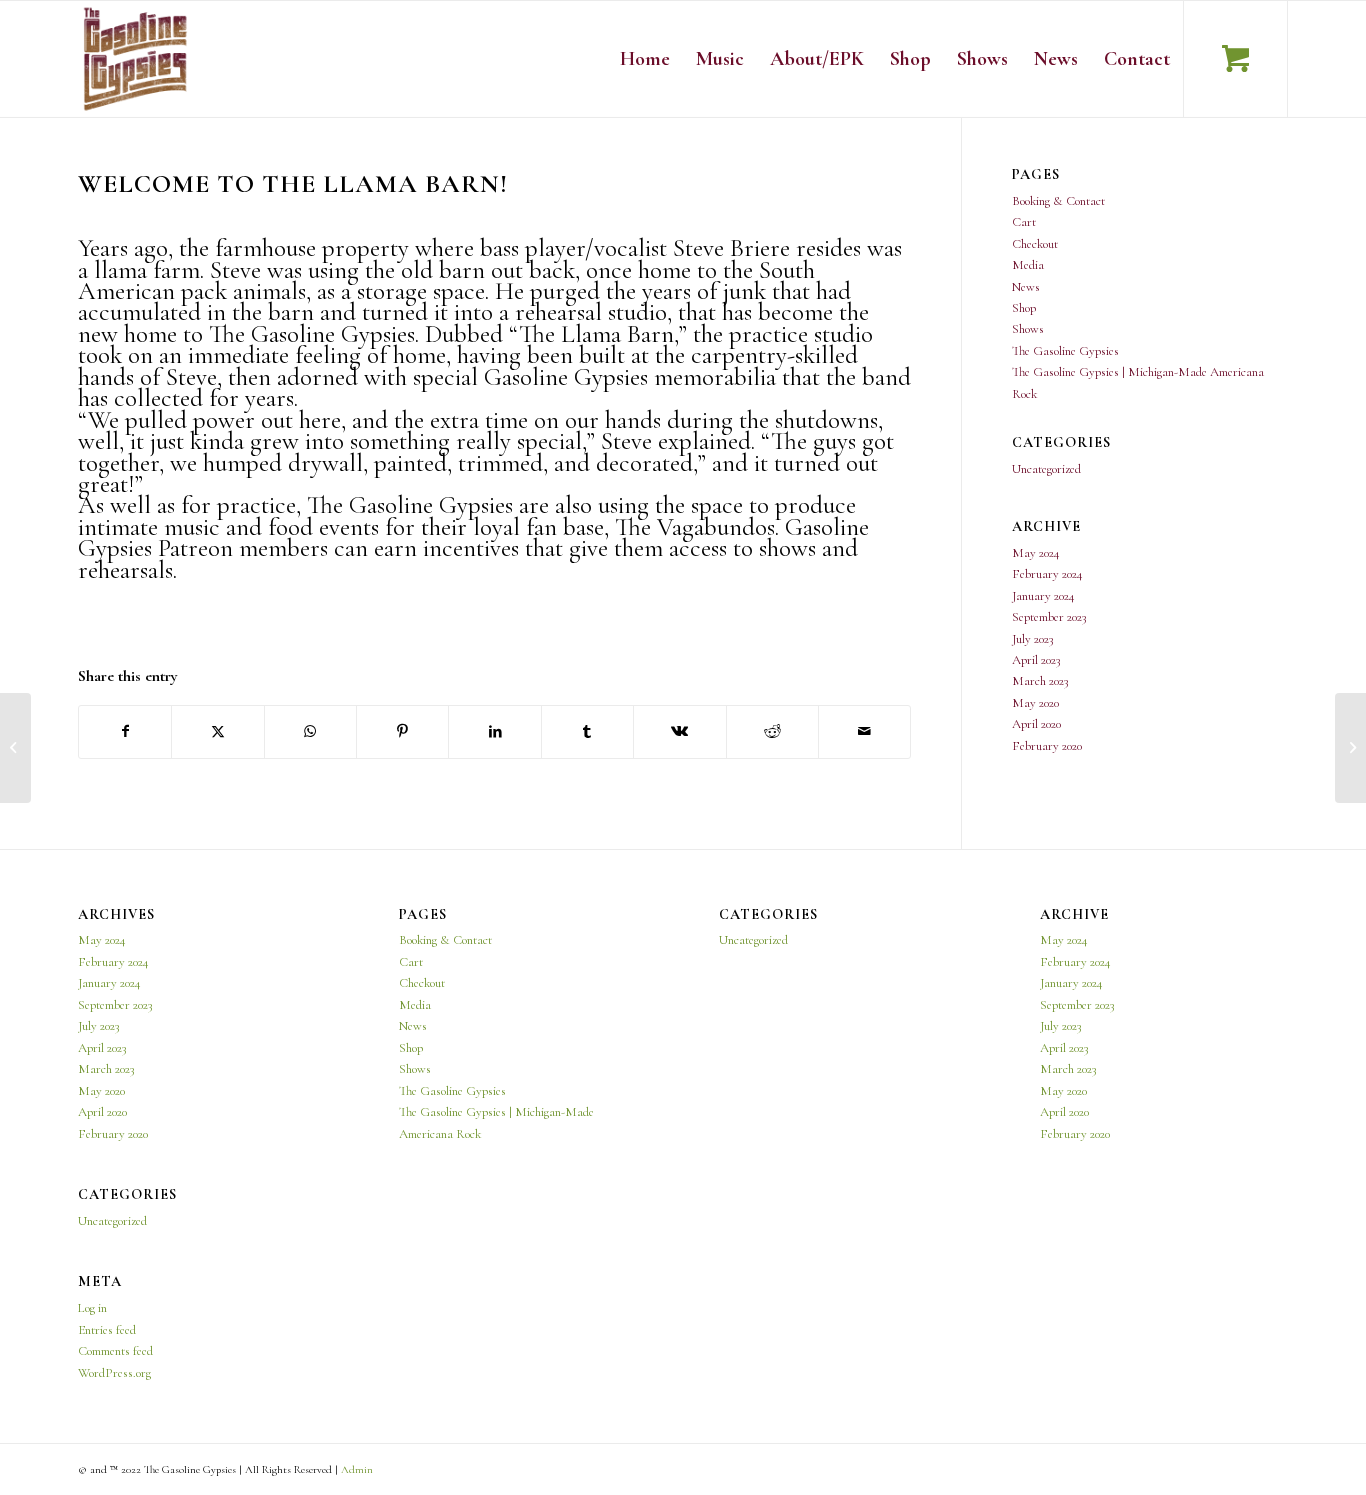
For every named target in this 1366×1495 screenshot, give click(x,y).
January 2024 (1043, 596)
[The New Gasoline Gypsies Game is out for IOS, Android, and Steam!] (1350, 748)
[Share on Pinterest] (402, 731)
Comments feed (115, 1351)
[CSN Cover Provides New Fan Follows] (15, 748)
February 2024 (1047, 574)
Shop (1024, 308)
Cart (1024, 222)
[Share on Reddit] (772, 731)
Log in (92, 1308)
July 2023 (1032, 639)
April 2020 (1036, 724)
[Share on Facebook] (125, 731)
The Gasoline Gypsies (1065, 351)
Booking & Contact (1058, 201)
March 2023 (1040, 681)
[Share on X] (217, 731)
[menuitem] (645, 59)
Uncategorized (1046, 469)
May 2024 (1036, 553)
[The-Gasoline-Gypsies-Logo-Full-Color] (136, 59)
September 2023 (1049, 617)
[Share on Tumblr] (587, 731)
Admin (357, 1469)
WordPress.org (114, 1373)
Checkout (1035, 244)
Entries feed (107, 1330)
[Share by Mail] (864, 731)
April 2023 (1036, 660)
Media (1028, 265)
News (1026, 287)
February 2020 (1047, 746)
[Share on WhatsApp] (310, 731)
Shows (1028, 329)
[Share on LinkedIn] (494, 731)
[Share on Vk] (679, 731)
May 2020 (1035, 703)
